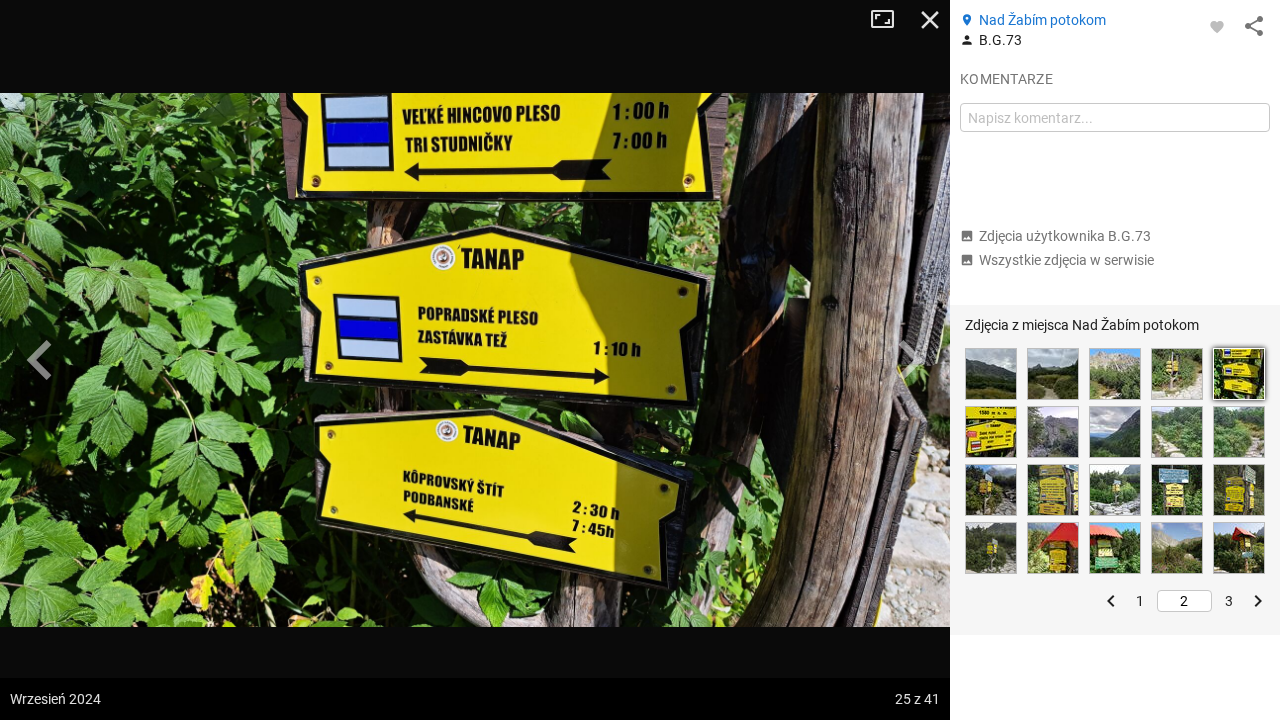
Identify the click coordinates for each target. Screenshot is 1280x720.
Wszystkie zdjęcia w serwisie (1066, 260)
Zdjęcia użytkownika (1065, 236)
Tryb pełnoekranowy (890, 20)
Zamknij (930, 20)
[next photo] (910, 360)
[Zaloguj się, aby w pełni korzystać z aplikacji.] (1217, 26)
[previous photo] (40, 360)
